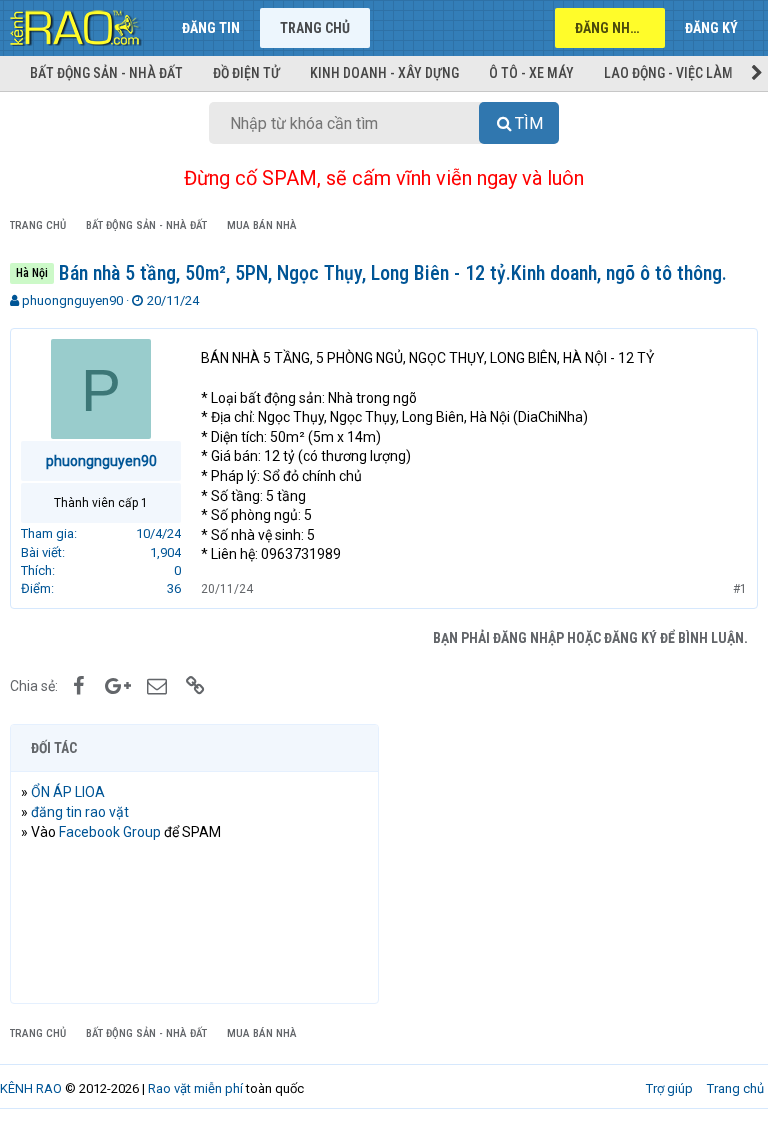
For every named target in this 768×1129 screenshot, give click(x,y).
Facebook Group (110, 832)
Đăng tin (211, 28)
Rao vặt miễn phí (195, 1088)
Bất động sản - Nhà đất (106, 73)
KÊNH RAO (31, 1088)
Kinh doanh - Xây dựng (384, 73)
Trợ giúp (669, 1088)
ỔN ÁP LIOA (68, 792)
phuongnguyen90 (72, 300)
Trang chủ (315, 28)
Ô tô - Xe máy (531, 73)
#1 (740, 589)
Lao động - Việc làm (668, 73)
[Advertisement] (573, 864)
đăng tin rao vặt (80, 812)
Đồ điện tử (246, 73)
